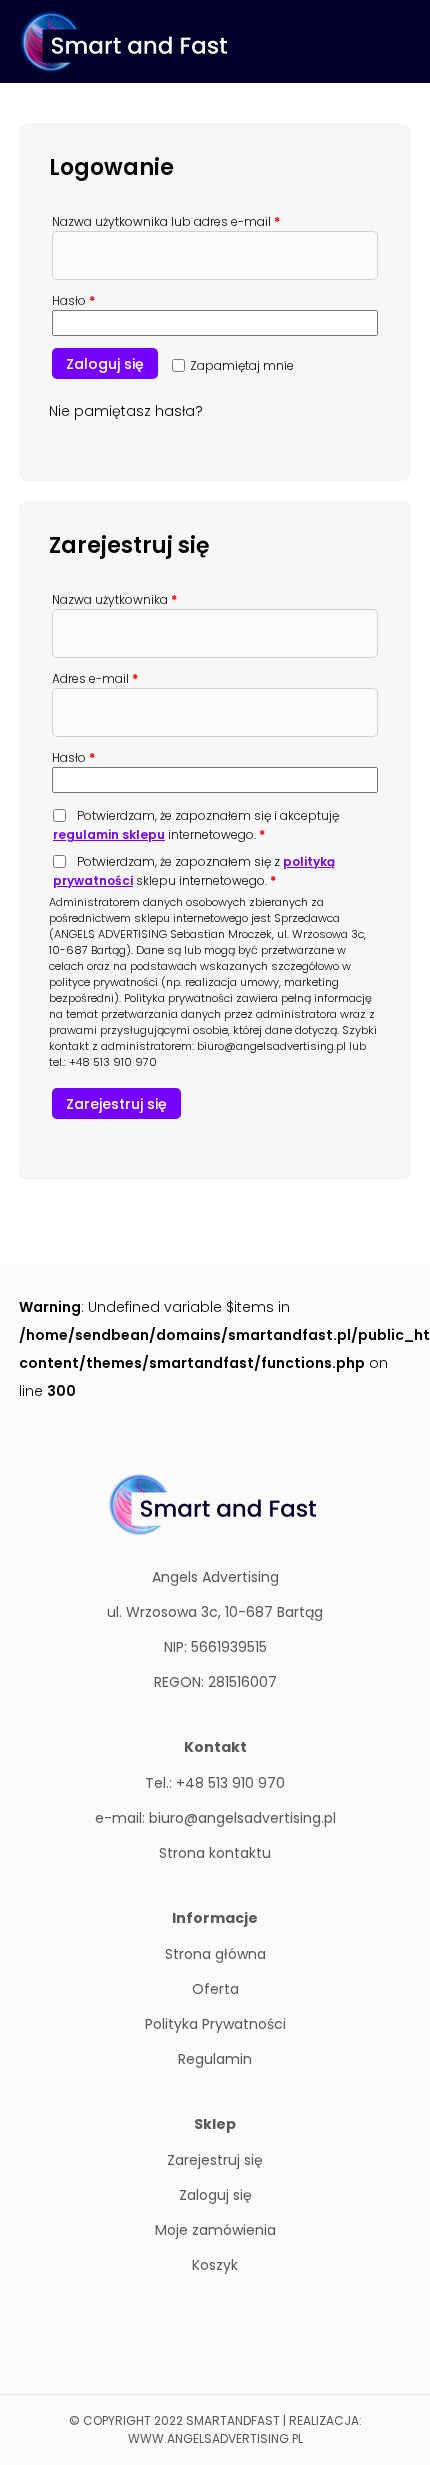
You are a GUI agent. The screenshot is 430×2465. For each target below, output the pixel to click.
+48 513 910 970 (113, 1062)
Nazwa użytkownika (114, 599)
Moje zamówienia (215, 2230)
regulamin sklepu (109, 834)
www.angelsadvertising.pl (215, 2438)
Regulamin (215, 2059)
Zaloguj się (105, 364)
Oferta (215, 1989)
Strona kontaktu (215, 1853)
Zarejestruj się (116, 1104)
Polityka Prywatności (215, 2024)
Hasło (73, 300)
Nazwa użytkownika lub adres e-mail (166, 221)
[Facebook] (215, 2327)
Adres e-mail (95, 678)
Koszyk (215, 2265)
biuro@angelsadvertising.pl (271, 1046)
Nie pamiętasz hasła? (126, 411)
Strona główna (215, 1954)
